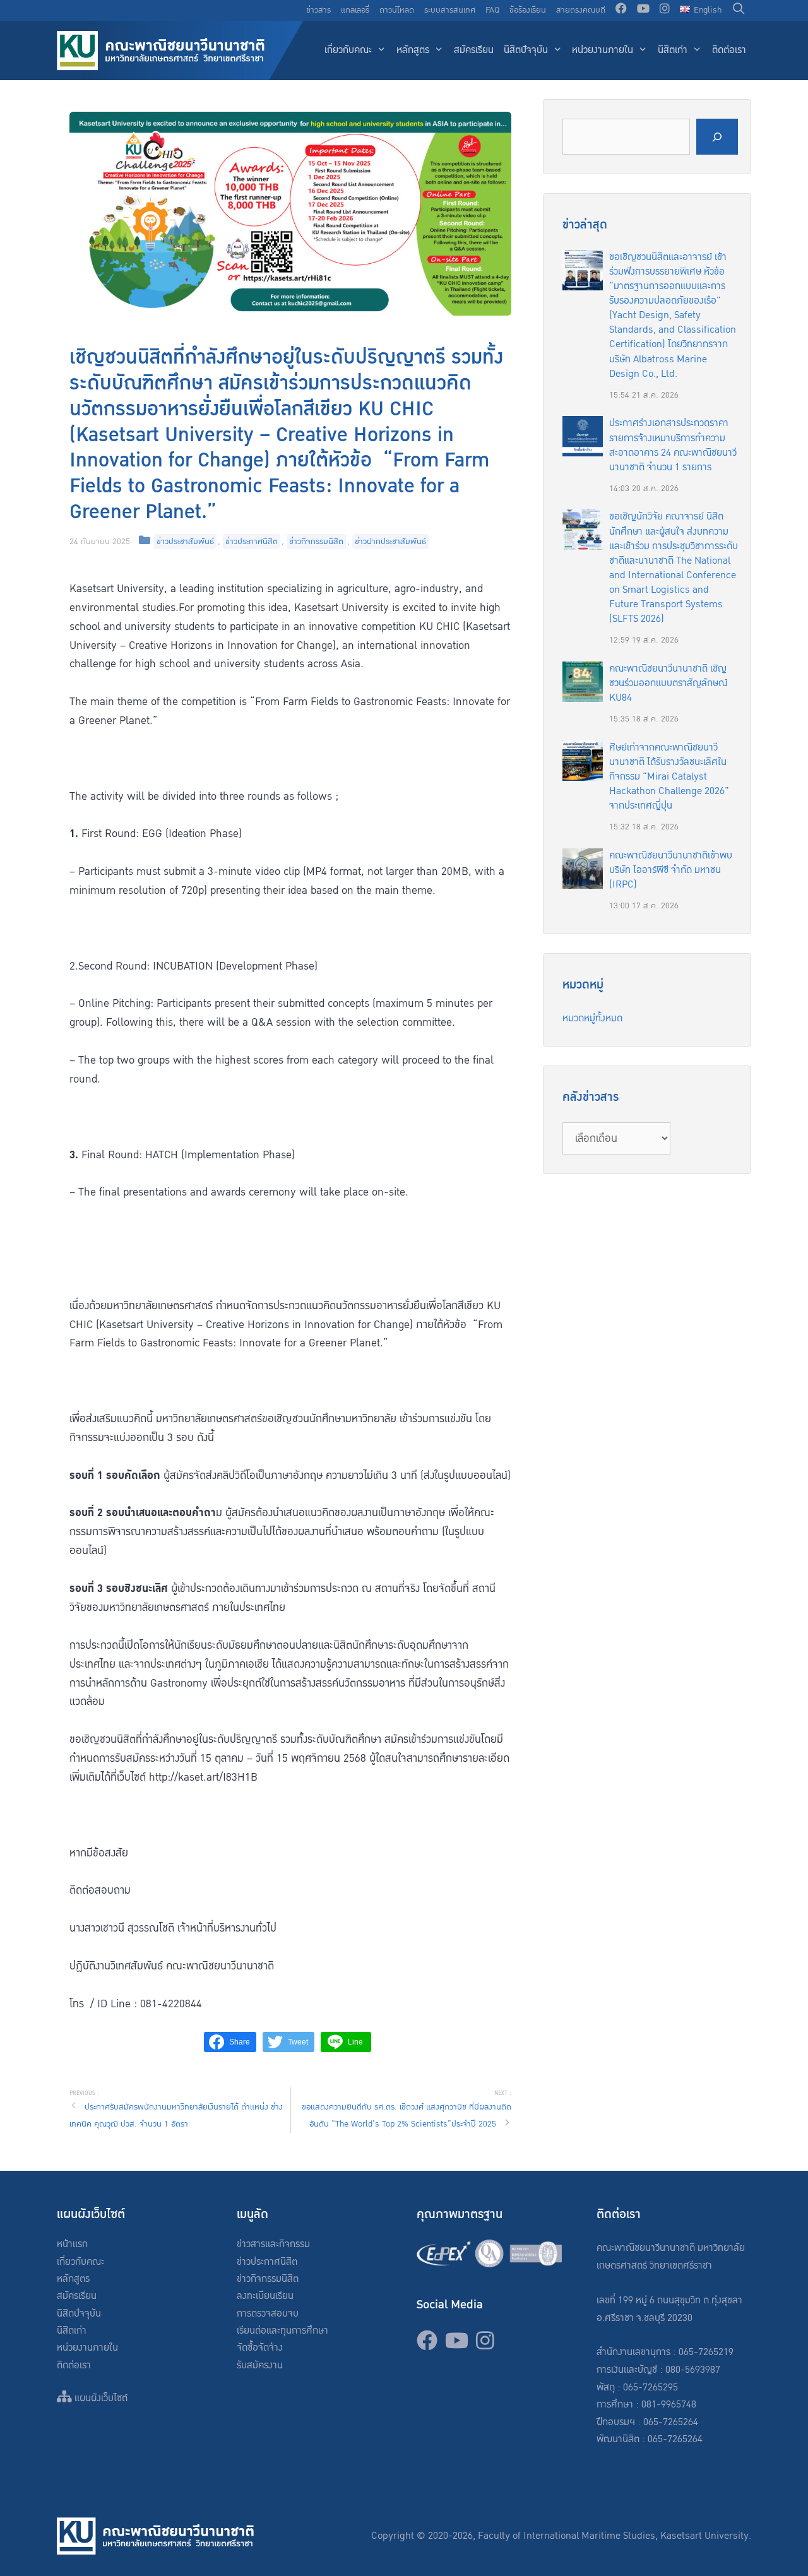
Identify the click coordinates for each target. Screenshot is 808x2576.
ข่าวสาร (318, 10)
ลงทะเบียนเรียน (265, 2296)
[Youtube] (643, 10)
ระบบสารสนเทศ (450, 10)
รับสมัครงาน (260, 2365)
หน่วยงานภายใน (603, 50)
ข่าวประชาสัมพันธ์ (185, 542)
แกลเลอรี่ (355, 10)
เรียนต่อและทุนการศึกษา (282, 2331)
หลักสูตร (413, 50)
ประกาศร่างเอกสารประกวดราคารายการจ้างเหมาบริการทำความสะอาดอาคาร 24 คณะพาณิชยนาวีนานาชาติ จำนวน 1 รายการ (673, 445)
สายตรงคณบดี (581, 10)
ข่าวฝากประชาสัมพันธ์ (390, 542)
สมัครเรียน (474, 50)
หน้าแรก (72, 2244)
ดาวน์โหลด (397, 10)
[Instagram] (665, 10)
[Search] (717, 137)
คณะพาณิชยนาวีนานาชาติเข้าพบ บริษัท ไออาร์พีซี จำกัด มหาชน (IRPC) (671, 870)
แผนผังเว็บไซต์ (100, 2398)
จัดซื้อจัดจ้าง (260, 2348)
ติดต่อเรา (729, 50)
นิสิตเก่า (673, 50)
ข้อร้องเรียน (528, 10)
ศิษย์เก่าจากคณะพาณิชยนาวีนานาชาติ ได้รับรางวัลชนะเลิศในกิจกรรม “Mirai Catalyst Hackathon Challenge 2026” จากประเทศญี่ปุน (669, 777)
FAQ (492, 10)
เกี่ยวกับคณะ (348, 50)
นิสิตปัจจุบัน (526, 50)
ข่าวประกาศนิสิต (252, 542)
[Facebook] (621, 10)
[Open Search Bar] (739, 10)
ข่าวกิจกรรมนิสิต (316, 542)
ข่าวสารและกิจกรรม (273, 2244)
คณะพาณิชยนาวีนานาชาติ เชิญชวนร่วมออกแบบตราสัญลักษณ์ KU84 (668, 683)
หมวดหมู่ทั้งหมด (592, 1018)
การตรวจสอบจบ (268, 2314)
